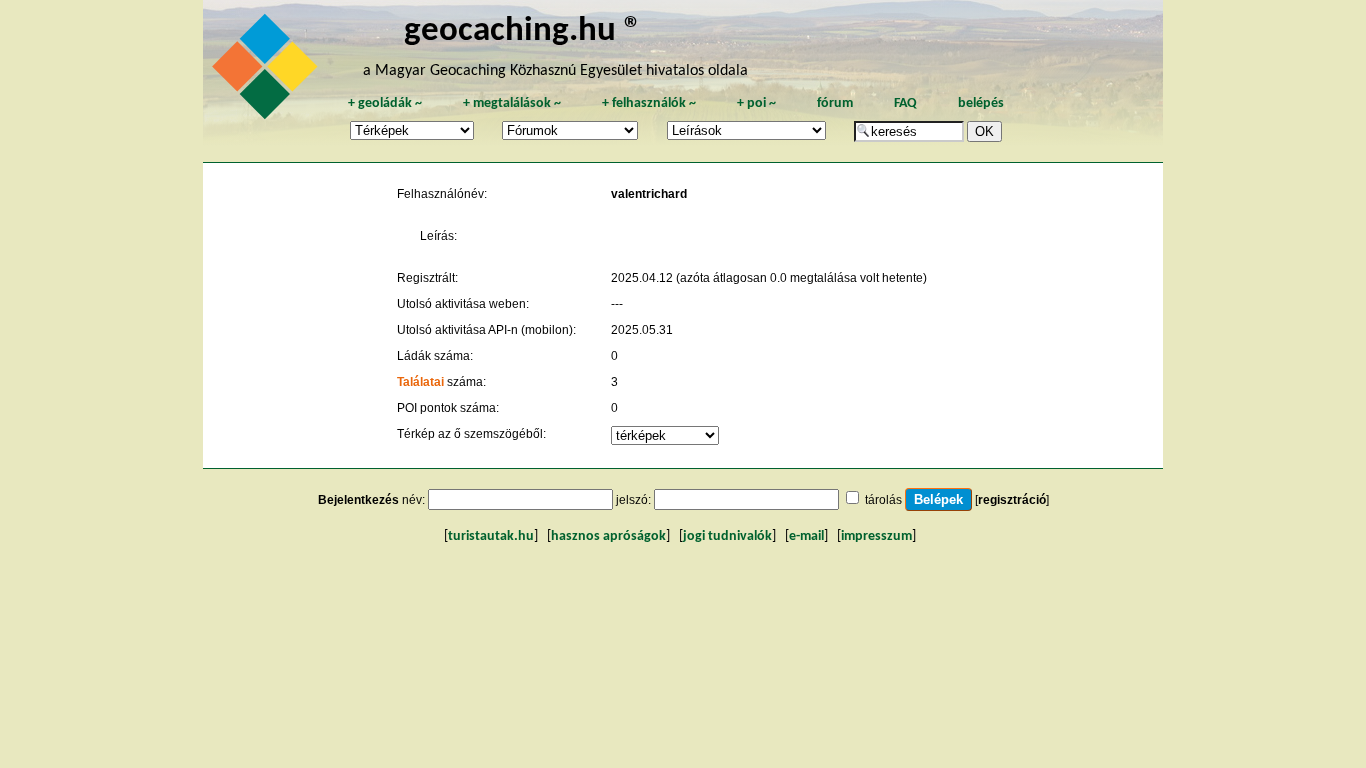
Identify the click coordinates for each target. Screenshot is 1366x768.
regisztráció (1012, 500)
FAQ (905, 103)
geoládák (385, 103)
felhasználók (649, 103)
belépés (981, 103)
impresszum (876, 536)
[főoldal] (268, 72)
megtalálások (512, 103)
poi (756, 103)
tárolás (883, 500)
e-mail (806, 536)
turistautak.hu (491, 536)
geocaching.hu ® (523, 31)
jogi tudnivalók (727, 536)
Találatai (420, 382)
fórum (835, 103)
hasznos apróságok (608, 536)
